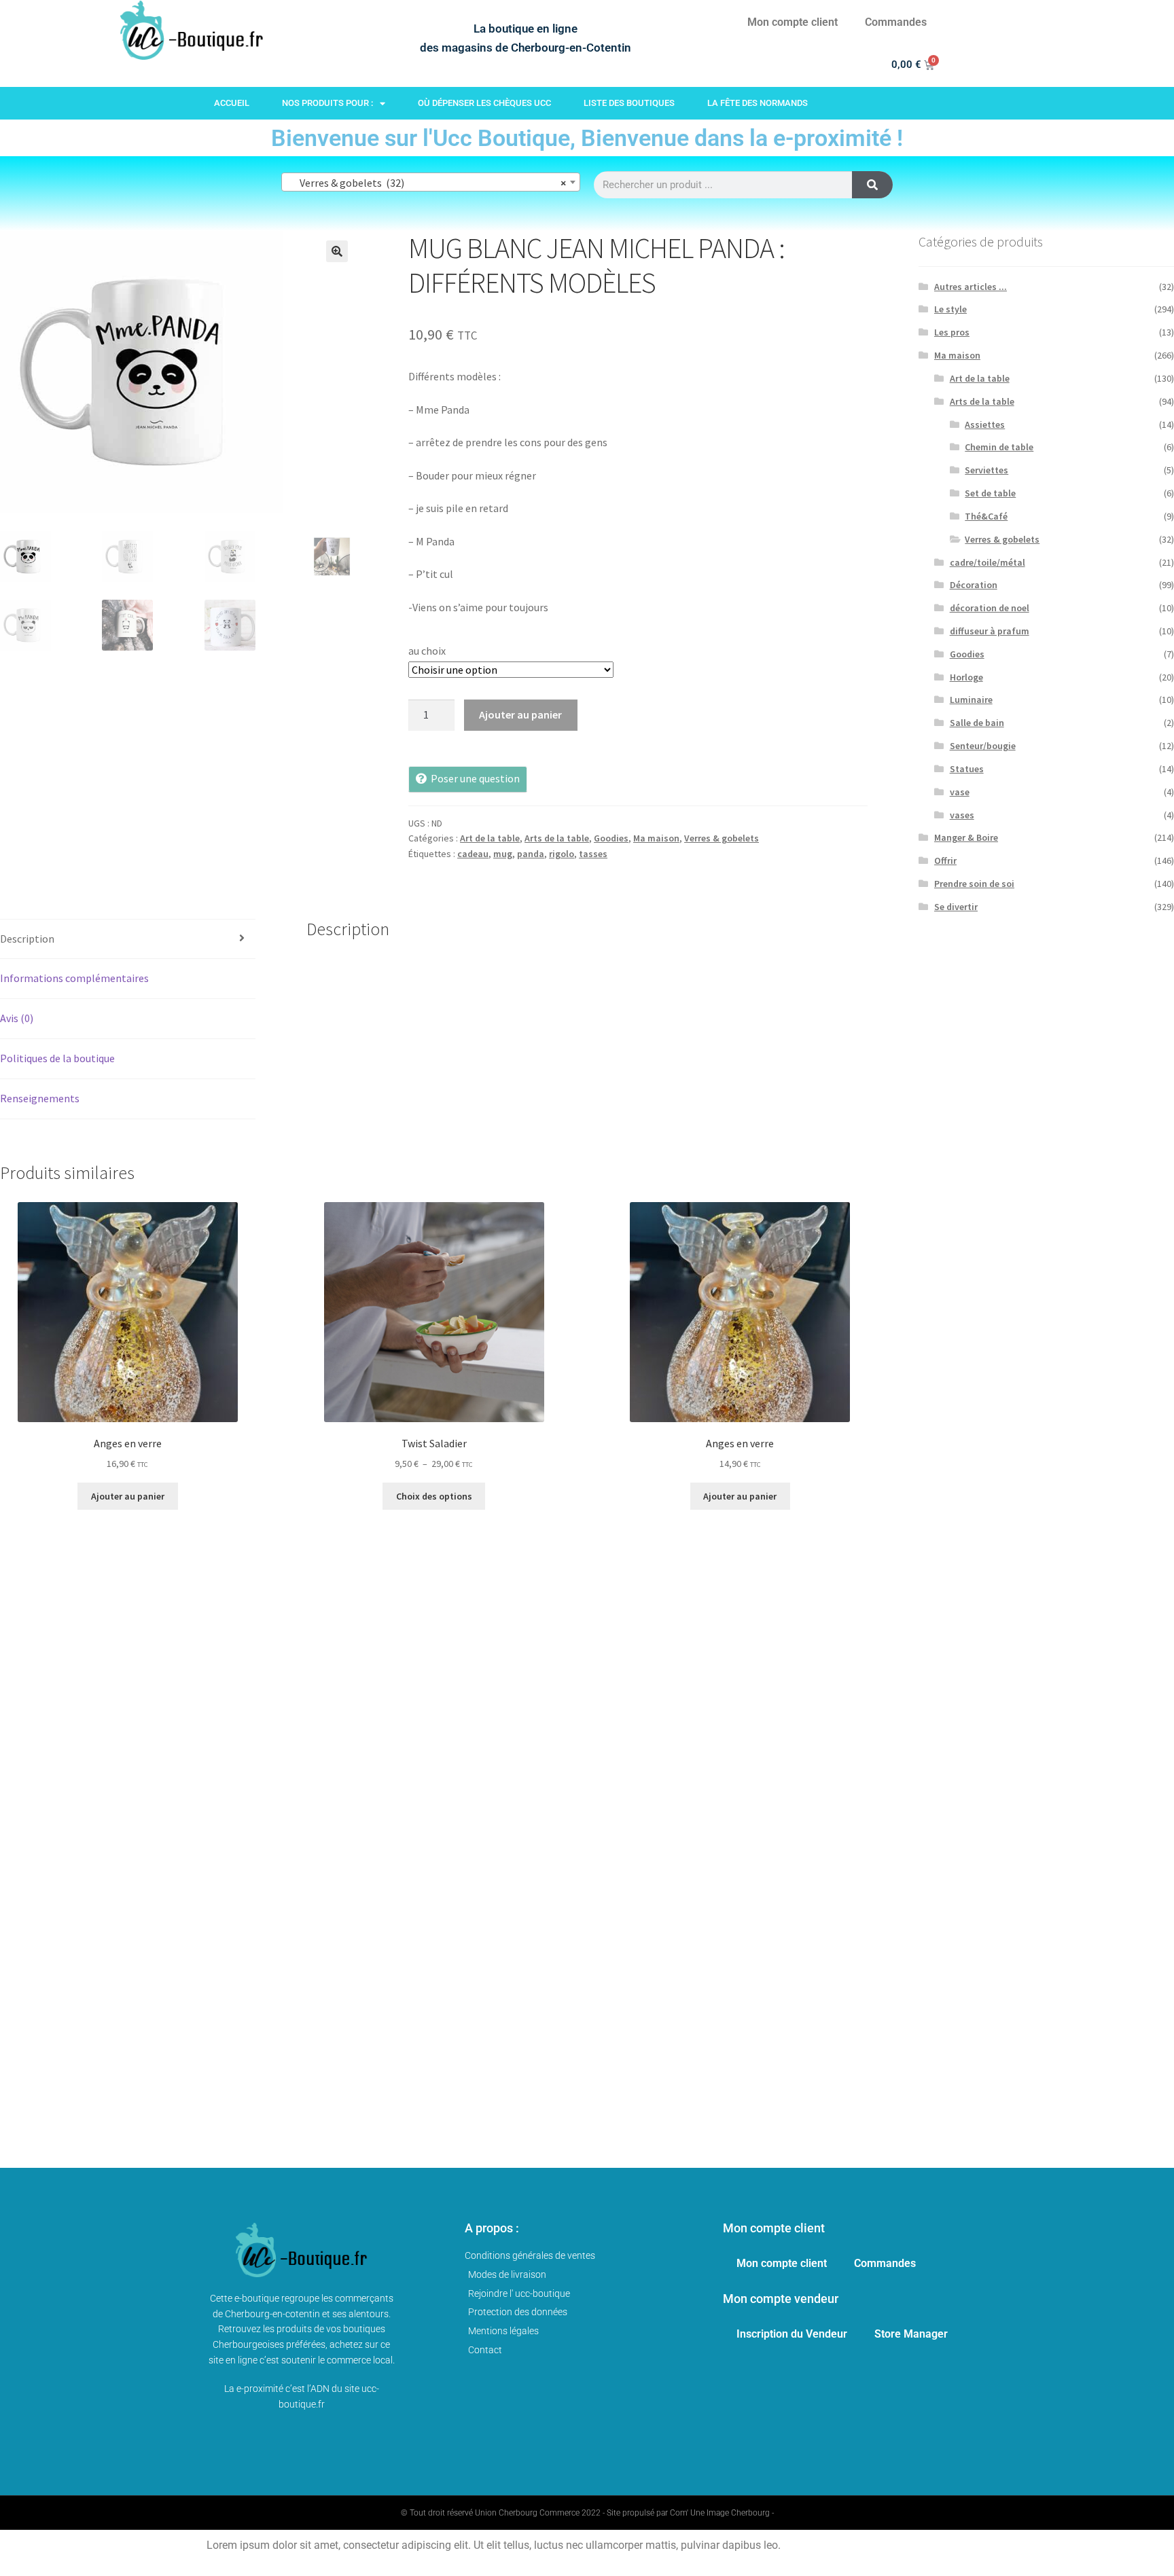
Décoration (974, 585)
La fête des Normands (758, 103)
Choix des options (434, 1496)
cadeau (473, 854)
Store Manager (911, 2334)
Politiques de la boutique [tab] (57, 1058)
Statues (967, 769)
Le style (950, 309)
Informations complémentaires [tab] (74, 978)
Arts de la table (557, 838)
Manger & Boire (966, 837)
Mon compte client (793, 22)
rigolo (562, 854)
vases (962, 815)
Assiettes (985, 424)
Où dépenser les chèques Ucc (484, 103)
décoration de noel (990, 608)
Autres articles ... (971, 287)
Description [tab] (27, 939)
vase (960, 792)
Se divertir (956, 907)
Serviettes (986, 470)
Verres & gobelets (722, 838)
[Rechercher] (872, 185)
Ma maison (656, 838)
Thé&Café (986, 516)
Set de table (990, 493)
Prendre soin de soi (974, 884)
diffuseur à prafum (990, 631)
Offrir (945, 860)
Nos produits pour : (327, 103)
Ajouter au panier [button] (128, 1496)
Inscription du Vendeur (792, 2334)
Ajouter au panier (520, 714)
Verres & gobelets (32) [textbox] (427, 183)
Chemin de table (999, 447)
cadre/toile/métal (988, 562)
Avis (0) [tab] (17, 1018)
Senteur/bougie (983, 746)
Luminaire (971, 700)
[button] (337, 251)
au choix (427, 651)
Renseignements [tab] (40, 1098)
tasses (593, 854)
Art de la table (490, 838)
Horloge (966, 677)
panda (531, 854)
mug (503, 854)
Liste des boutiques (629, 103)
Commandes (896, 22)
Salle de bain (977, 723)
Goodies (611, 838)
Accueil (232, 103)
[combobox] (431, 182)
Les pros (952, 332)
